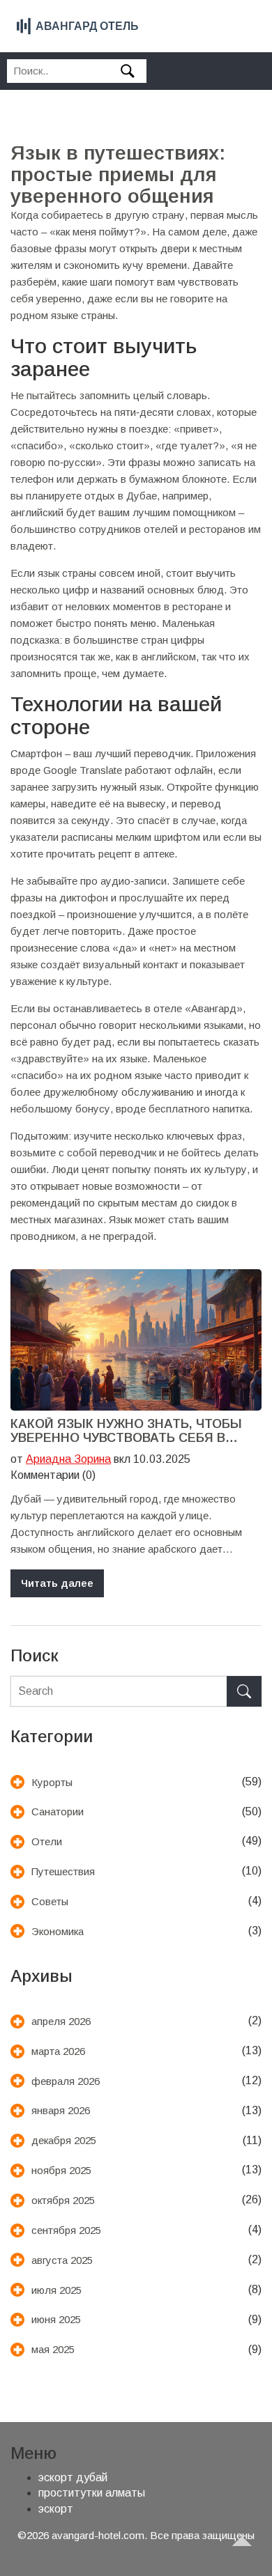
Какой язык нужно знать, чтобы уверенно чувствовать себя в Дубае (126, 1431)
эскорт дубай (73, 2477)
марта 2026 (58, 2051)
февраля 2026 (66, 2081)
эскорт (56, 2509)
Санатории (58, 1811)
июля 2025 (56, 2290)
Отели (47, 1841)
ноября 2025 (61, 2170)
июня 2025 (56, 2319)
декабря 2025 (64, 2140)
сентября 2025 (66, 2230)
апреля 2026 (61, 2021)
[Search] (244, 1692)
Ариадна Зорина (68, 1459)
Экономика (58, 1931)
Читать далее (57, 1583)
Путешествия (63, 1871)
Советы (50, 1901)
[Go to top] (248, 2552)
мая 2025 (53, 2349)
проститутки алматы (92, 2493)
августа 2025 (62, 2260)
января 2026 (61, 2110)
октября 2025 (63, 2200)
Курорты (52, 1782)
